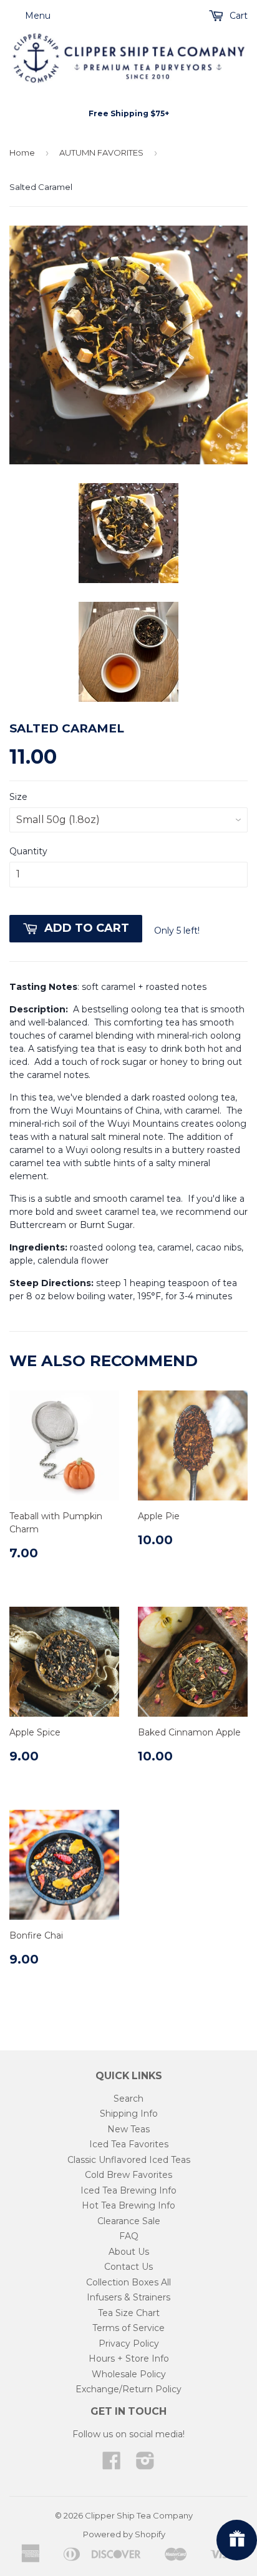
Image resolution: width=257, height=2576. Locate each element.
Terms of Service (128, 2328)
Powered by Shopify (124, 2534)
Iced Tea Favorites (129, 2144)
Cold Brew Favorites (128, 2175)
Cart (237, 16)
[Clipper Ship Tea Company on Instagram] (145, 2465)
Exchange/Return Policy (128, 2389)
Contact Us (128, 2267)
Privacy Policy (129, 2344)
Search (128, 2099)
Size (18, 797)
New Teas (128, 2129)
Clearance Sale (129, 2221)
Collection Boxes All (128, 2282)
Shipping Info (129, 2114)
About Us (129, 2252)
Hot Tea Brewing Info (128, 2205)
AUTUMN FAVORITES (101, 152)
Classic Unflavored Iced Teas (129, 2160)
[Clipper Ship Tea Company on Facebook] (112, 2465)
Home (22, 152)
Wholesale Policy (129, 2374)
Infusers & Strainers (128, 2297)
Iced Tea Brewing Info (128, 2190)
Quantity (28, 851)
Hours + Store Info (129, 2359)
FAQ (129, 2236)
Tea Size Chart (129, 2313)
